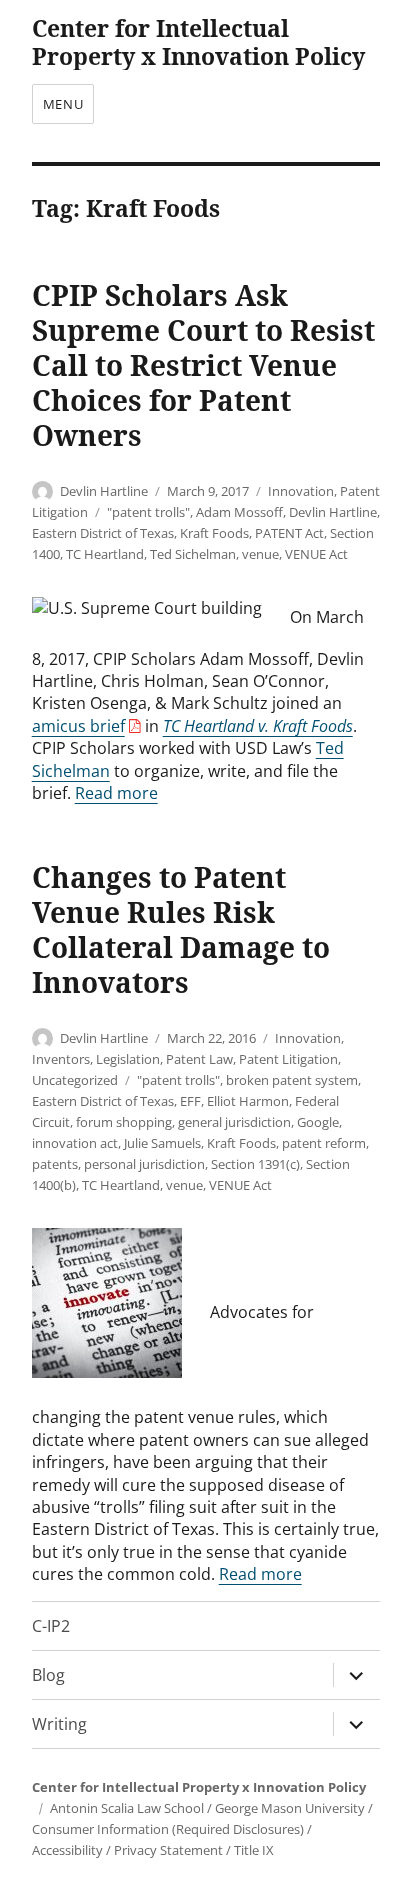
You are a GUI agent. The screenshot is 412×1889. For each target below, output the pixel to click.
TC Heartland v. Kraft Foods (258, 726)
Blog (48, 1675)
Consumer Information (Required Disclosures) (168, 1829)
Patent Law (199, 1059)
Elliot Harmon (248, 1101)
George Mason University (290, 1808)
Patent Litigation (288, 1059)
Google (318, 1122)
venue (260, 554)
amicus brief (78, 726)
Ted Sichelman (193, 554)
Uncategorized (75, 1080)
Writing (59, 1724)
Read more (116, 793)
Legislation (128, 1059)
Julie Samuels (162, 1143)
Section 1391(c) (255, 1164)
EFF (190, 1101)
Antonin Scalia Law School (127, 1808)
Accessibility (67, 1850)
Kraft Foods (214, 533)
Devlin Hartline (104, 491)
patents (55, 1164)
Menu (63, 104)
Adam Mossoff (239, 512)
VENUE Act (316, 554)
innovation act (75, 1143)
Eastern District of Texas (103, 533)
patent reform (324, 1143)
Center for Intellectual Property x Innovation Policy (198, 42)
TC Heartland (105, 554)
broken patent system (292, 1080)
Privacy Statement (168, 1850)
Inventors (61, 1059)
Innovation (301, 491)
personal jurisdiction (144, 1164)
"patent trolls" (148, 512)
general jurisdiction (234, 1122)
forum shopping (124, 1122)
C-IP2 (51, 1626)
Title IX (254, 1850)
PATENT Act (289, 533)
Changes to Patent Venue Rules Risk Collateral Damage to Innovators (181, 929)
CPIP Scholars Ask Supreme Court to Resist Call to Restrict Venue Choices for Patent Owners (203, 365)
